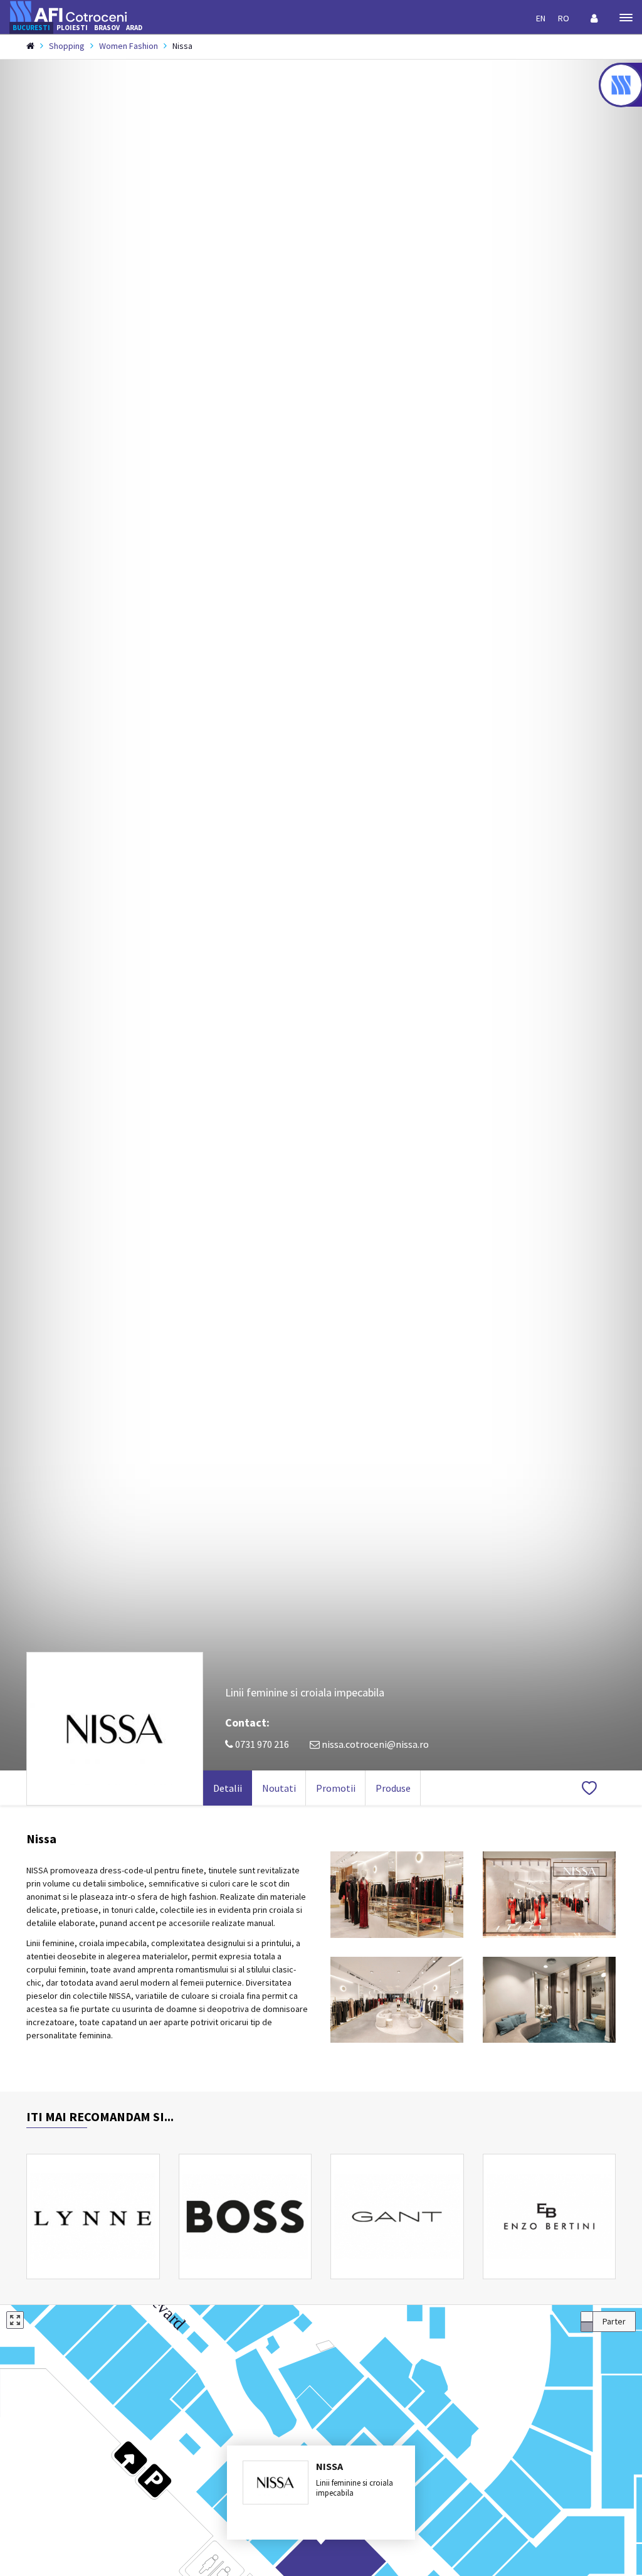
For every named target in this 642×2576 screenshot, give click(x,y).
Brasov (107, 28)
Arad (134, 28)
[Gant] (397, 2217)
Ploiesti (72, 28)
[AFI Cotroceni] (68, 10)
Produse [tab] (393, 1788)
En (541, 18)
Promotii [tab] (336, 1788)
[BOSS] (245, 2217)
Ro (564, 18)
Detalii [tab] (228, 1788)
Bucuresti (31, 28)
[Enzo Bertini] (550, 2217)
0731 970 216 (261, 1744)
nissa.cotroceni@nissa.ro (375, 1744)
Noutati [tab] (279, 1788)
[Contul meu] (594, 18)
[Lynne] (93, 2217)
